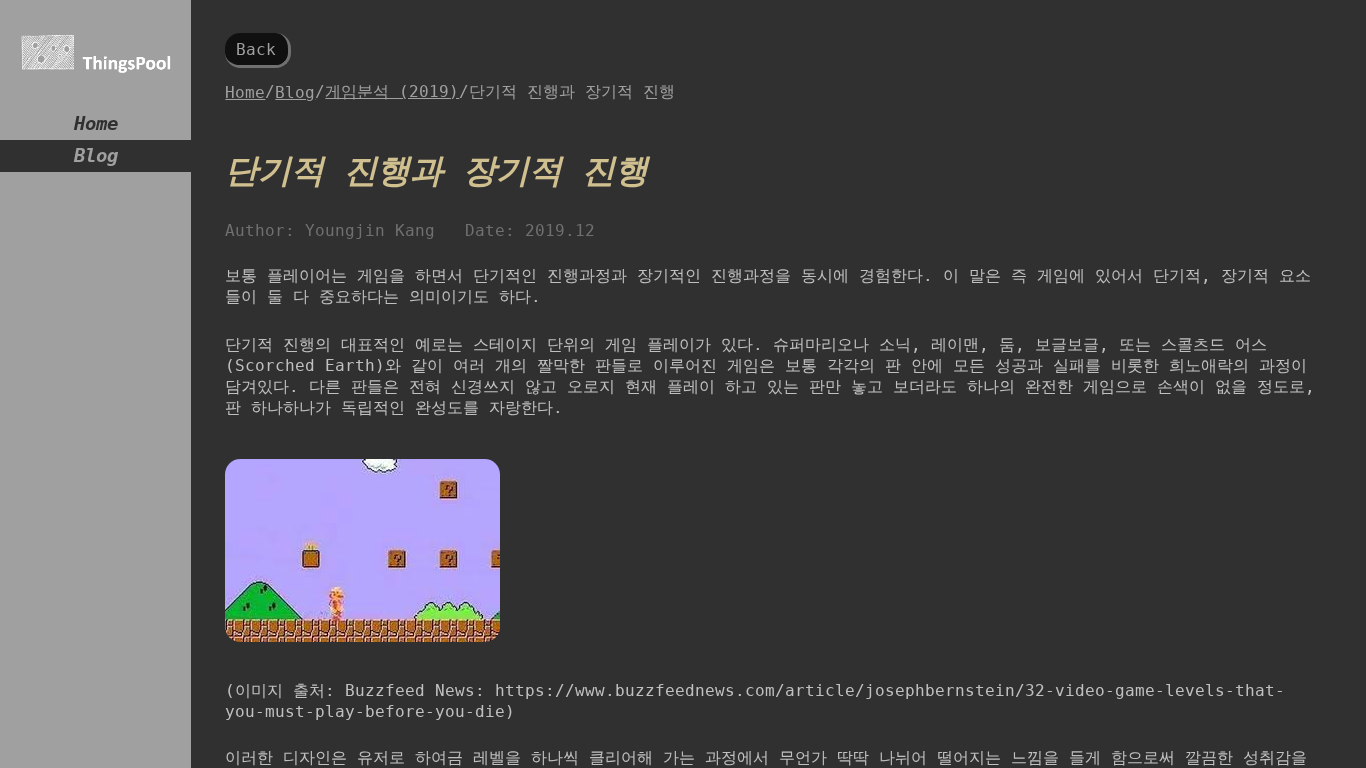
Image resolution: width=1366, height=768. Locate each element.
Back (256, 49)
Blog (96, 155)
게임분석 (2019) (392, 91)
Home (96, 123)
